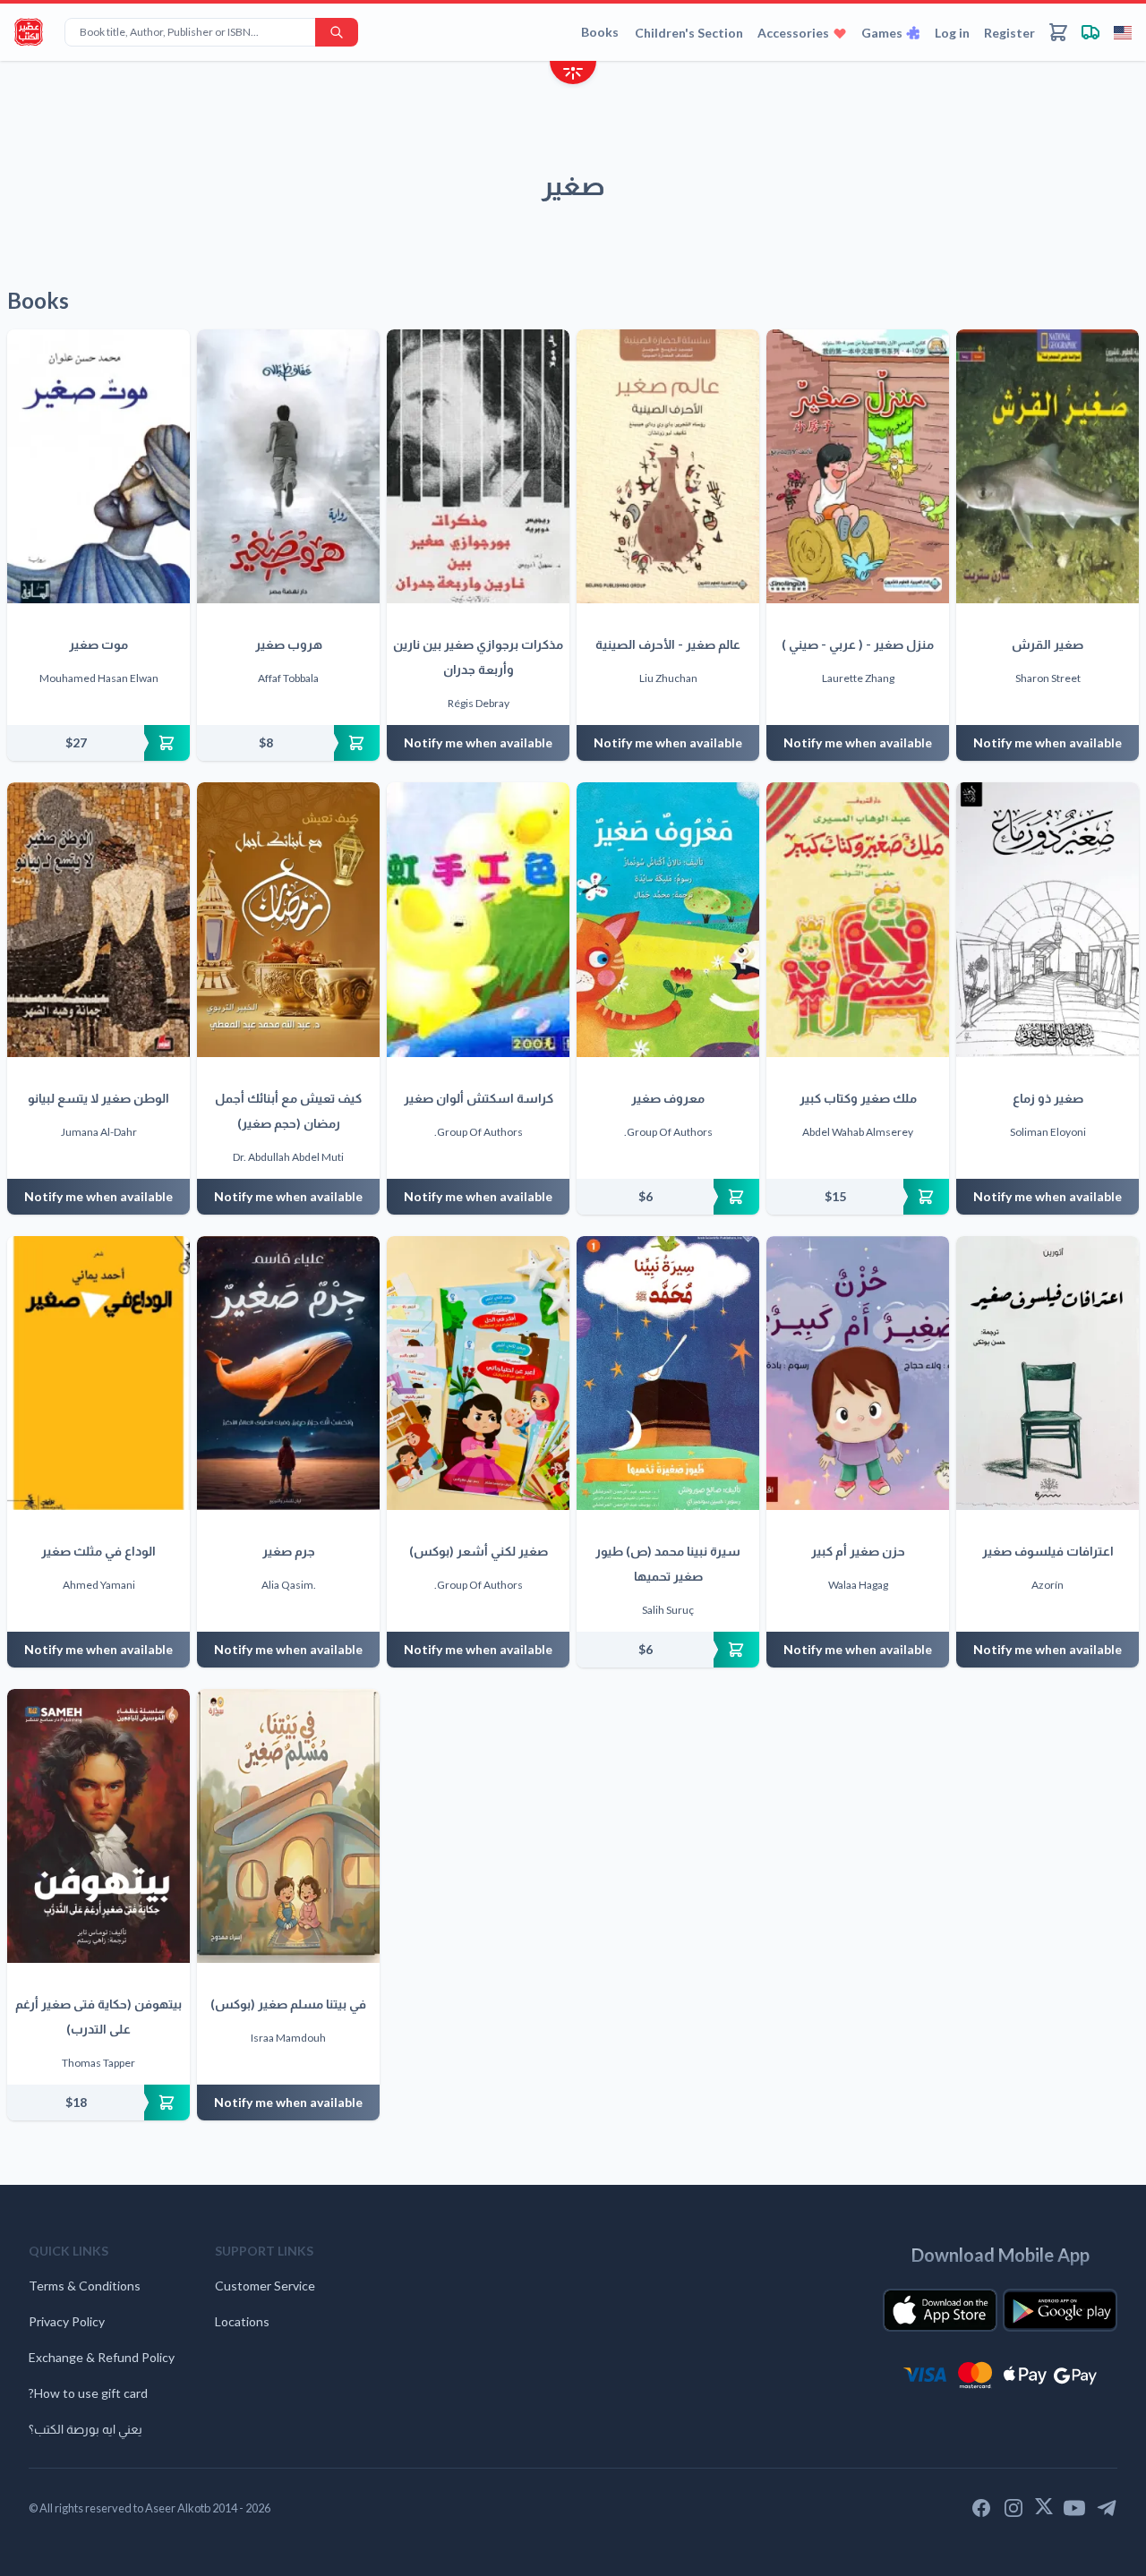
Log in (952, 33)
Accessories (793, 33)
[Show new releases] (573, 75)
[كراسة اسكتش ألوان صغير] (478, 919)
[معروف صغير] (668, 919)
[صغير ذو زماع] (1048, 919)
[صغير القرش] (1048, 466)
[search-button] (337, 32)
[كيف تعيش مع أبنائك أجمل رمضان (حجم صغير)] (288, 919)
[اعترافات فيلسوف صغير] (1048, 1373)
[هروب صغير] (288, 466)
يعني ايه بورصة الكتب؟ (86, 2429)
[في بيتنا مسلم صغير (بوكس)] (288, 1826)
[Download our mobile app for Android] (1060, 2310)
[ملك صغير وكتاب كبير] (858, 919)
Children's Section (689, 33)
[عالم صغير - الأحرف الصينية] (668, 466)
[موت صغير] (98, 466)
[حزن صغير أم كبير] (858, 1373)
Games (882, 33)
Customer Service (265, 2286)
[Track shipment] (1090, 32)
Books (600, 32)
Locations (242, 2321)
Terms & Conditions (85, 2286)
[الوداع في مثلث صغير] (98, 1373)
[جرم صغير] (288, 1373)
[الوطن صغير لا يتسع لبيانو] (98, 919)
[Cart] (1058, 32)
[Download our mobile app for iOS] (940, 2310)
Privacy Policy (67, 2321)
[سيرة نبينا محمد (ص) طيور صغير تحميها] (668, 1373)
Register (1009, 33)
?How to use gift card (88, 2393)
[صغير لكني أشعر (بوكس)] (478, 1373)
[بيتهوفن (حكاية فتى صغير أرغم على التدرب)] (98, 1826)
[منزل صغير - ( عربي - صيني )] (858, 466)
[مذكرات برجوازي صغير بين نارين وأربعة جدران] (478, 466)
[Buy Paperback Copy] (98, 743)
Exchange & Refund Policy (102, 2357)
